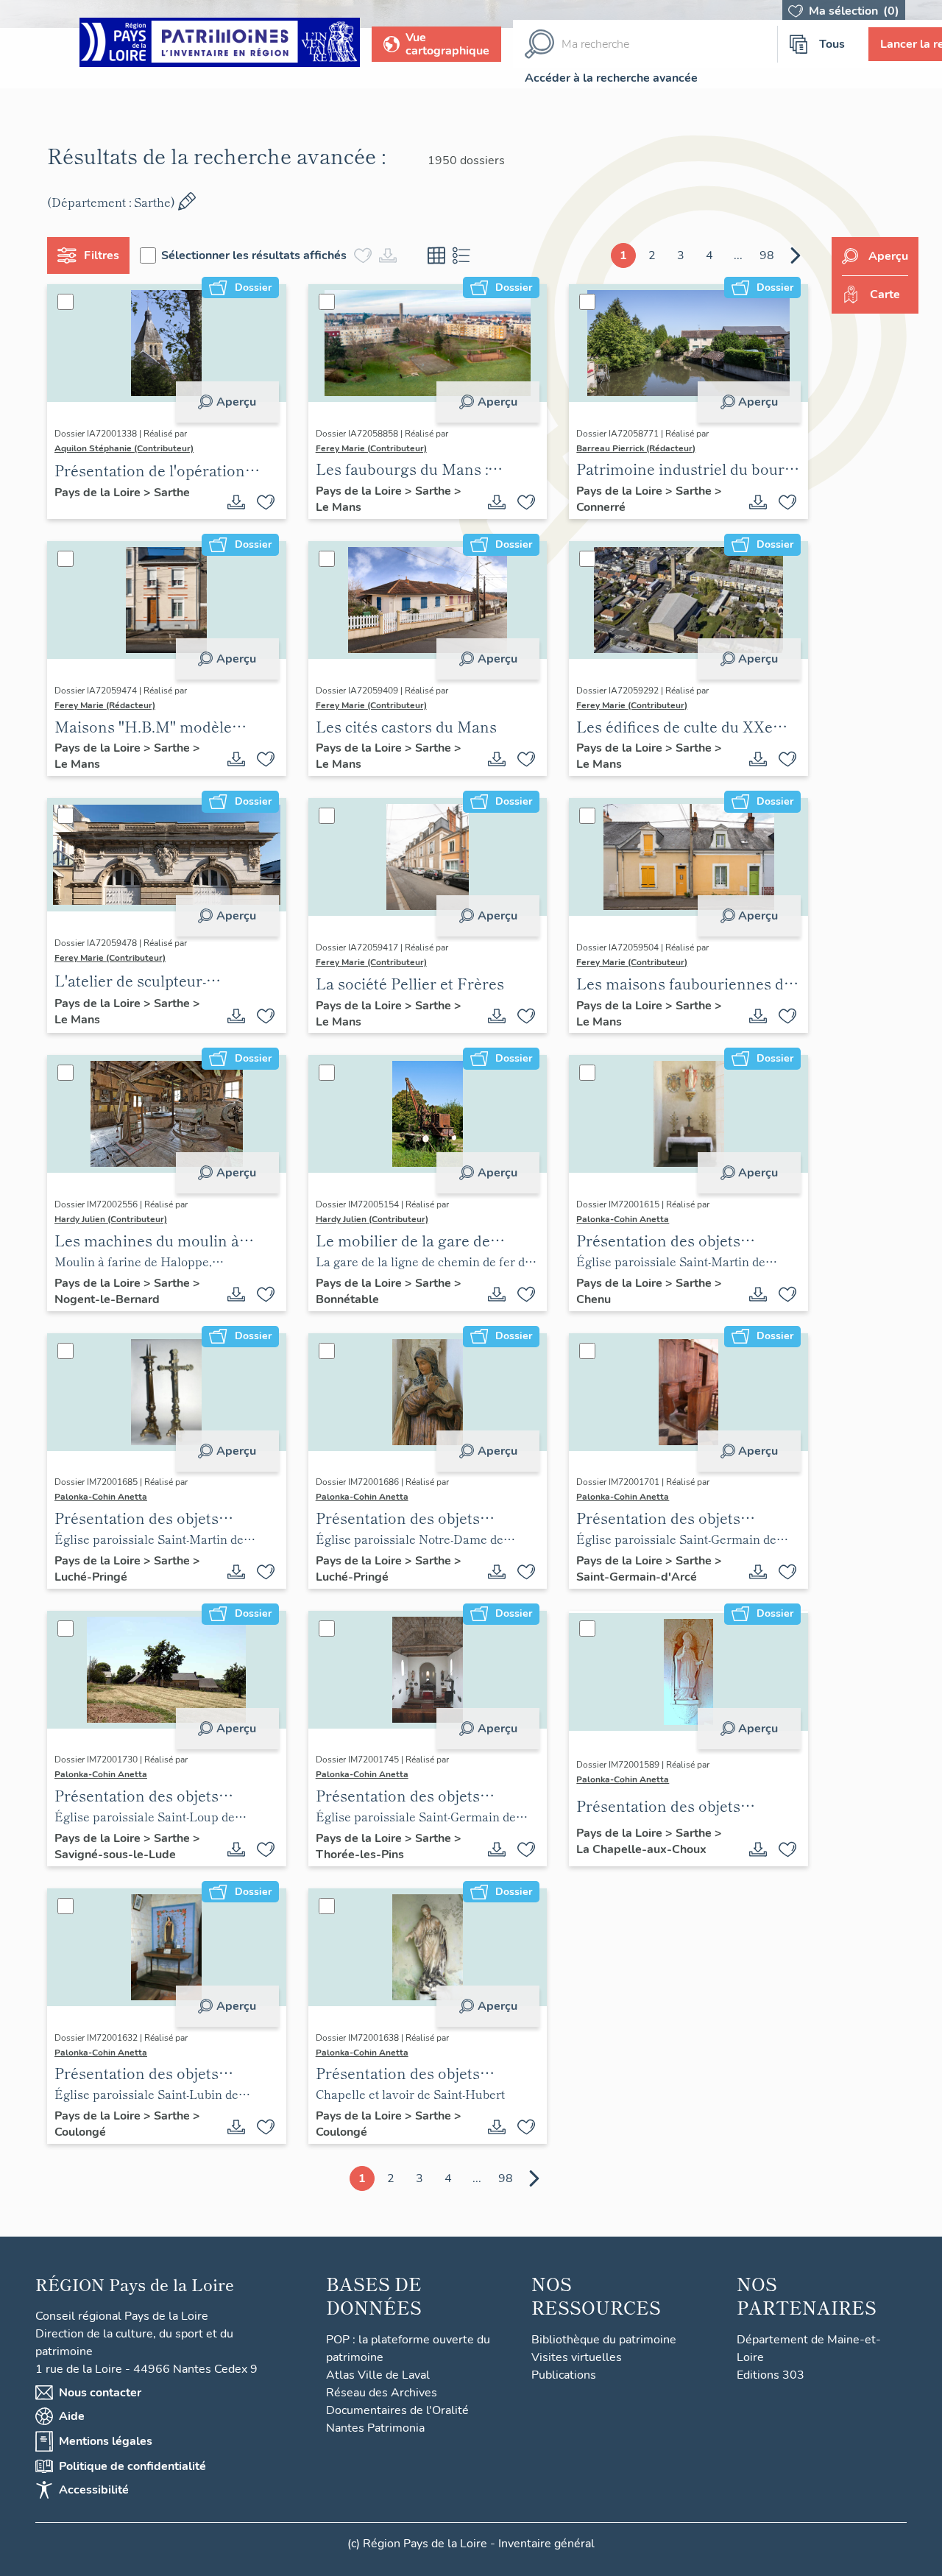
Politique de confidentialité (132, 2466)
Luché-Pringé (91, 1577)
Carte (885, 294)
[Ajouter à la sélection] (266, 502)
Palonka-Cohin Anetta (623, 1219)
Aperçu (236, 402)
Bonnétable (347, 1299)
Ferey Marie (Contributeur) (371, 448)
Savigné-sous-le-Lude (115, 1855)
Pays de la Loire (99, 493)
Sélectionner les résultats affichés (254, 255)
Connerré (601, 507)
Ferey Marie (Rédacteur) (105, 705)
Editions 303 (771, 2375)
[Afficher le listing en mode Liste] (461, 255)
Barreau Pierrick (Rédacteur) (636, 448)
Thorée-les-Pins (360, 1855)
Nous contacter (100, 2393)
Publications (564, 2375)
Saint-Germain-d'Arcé (637, 1577)
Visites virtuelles (577, 2357)
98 (767, 255)
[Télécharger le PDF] (236, 502)
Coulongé (80, 2132)
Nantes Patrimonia (375, 2428)
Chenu (594, 1299)
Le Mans (339, 507)
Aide (72, 2416)
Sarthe (172, 493)
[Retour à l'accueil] (220, 45)
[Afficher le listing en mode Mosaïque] (436, 255)
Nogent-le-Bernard (107, 1299)
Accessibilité (94, 2490)
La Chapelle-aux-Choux (641, 1849)
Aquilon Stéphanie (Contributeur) (124, 448)
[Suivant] (796, 255)
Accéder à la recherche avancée (611, 78)
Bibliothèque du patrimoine (604, 2340)
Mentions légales (106, 2441)
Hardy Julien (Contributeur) (111, 1219)
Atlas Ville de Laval (378, 2375)
